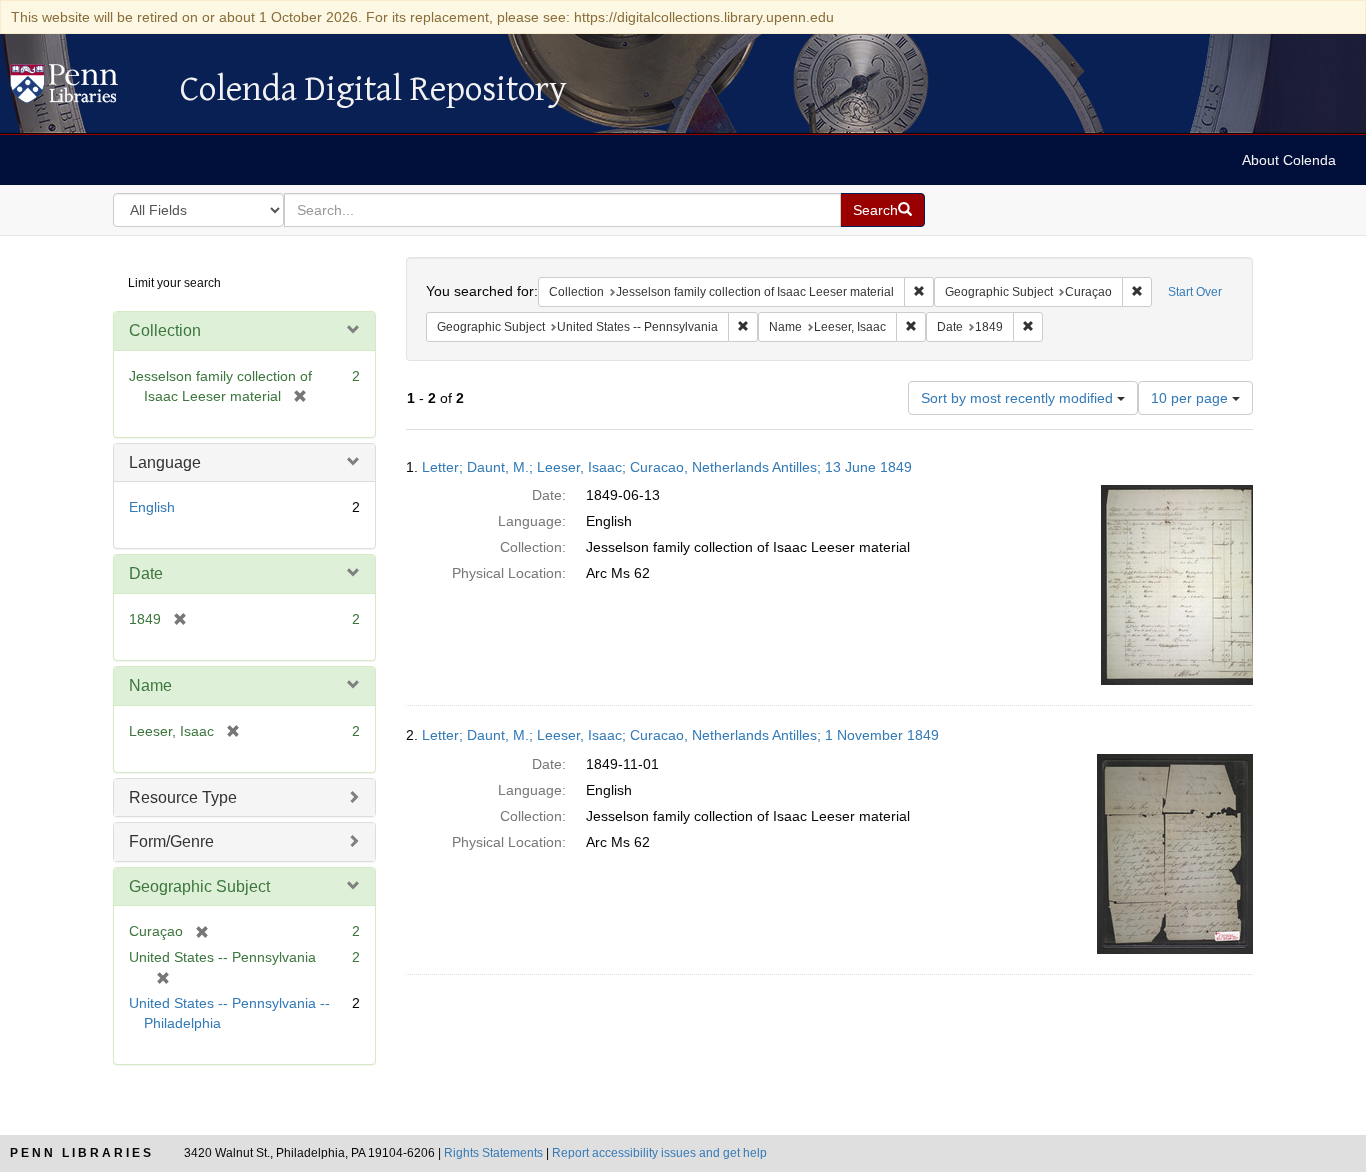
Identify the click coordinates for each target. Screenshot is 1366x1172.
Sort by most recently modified (1019, 398)
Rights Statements (493, 1153)
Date (146, 573)
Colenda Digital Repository (85, 89)
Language (165, 462)
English (152, 507)
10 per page (1191, 398)
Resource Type (183, 797)
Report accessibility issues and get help (659, 1153)
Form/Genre (171, 841)
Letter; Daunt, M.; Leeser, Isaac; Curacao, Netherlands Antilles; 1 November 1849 (680, 735)
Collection (165, 330)
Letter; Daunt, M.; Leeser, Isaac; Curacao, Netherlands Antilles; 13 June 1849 (667, 467)
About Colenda (1289, 160)
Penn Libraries (82, 1153)
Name (150, 685)
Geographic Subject (199, 886)
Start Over (1195, 292)
